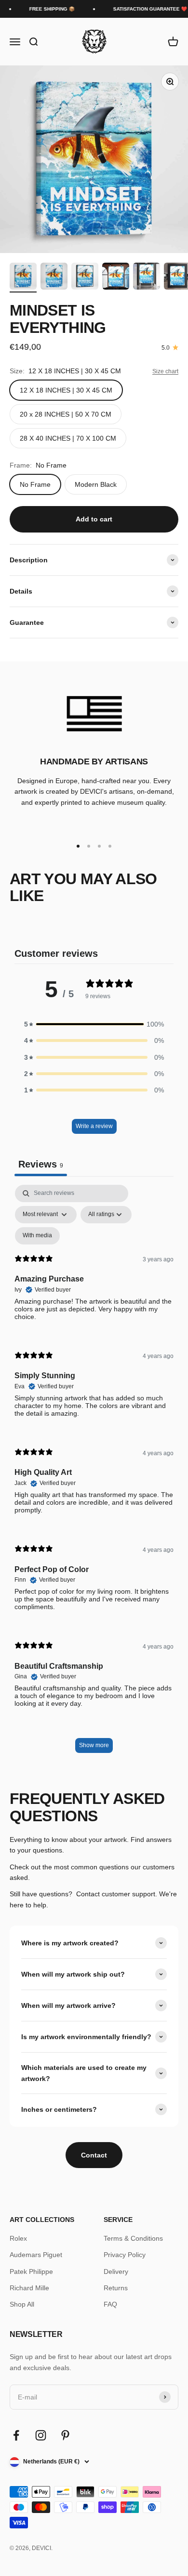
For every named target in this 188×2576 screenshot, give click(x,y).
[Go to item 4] (116, 278)
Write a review (94, 1126)
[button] (94, 1024)
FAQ (110, 2304)
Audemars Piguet (36, 2255)
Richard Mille (29, 2288)
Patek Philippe (31, 2271)
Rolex (18, 2238)
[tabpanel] (94, 1474)
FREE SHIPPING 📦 (46, 9)
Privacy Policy (125, 2255)
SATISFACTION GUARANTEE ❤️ (144, 9)
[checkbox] (37, 1236)
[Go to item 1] (23, 278)
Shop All (22, 2304)
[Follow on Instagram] (41, 2435)
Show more (94, 1745)
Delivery (116, 2271)
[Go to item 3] (85, 278)
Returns (116, 2288)
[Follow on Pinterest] (65, 2435)
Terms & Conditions (133, 2238)
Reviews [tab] (41, 1164)
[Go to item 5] (147, 278)
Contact (94, 2155)
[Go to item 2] (54, 278)
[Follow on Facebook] (16, 2435)
